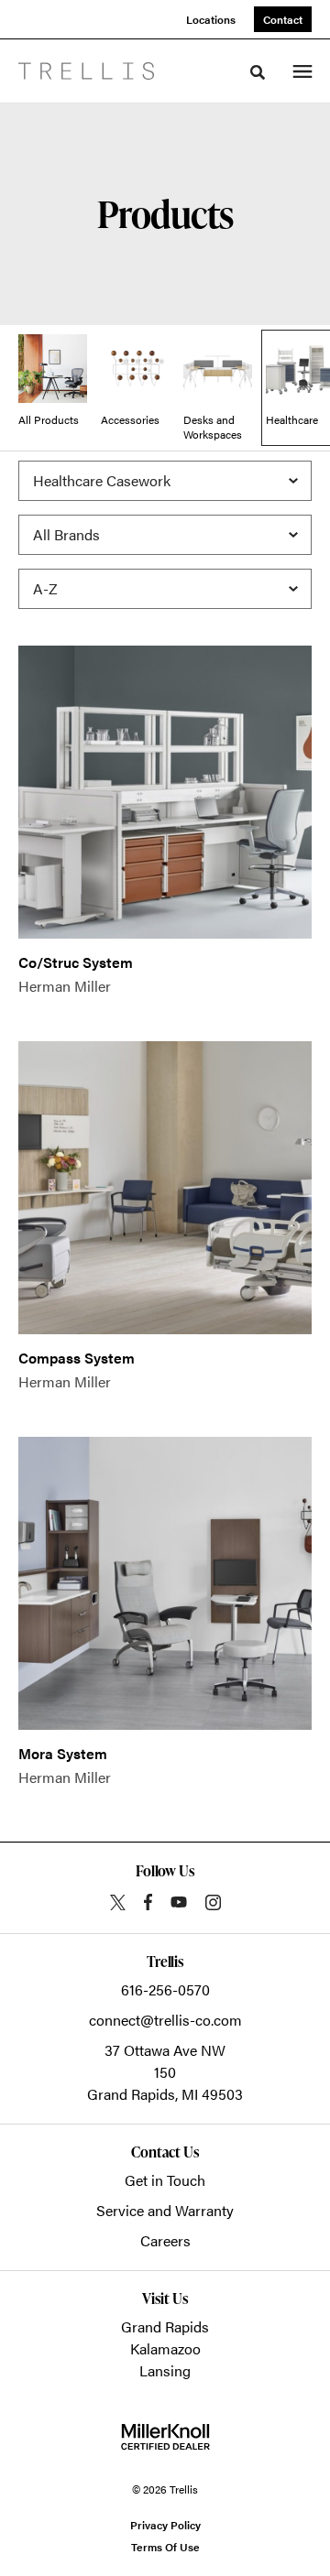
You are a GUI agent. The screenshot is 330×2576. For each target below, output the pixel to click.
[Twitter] (118, 1902)
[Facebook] (148, 1902)
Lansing (165, 2370)
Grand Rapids (165, 2326)
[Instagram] (213, 1902)
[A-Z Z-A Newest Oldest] (165, 589)
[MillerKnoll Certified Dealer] (165, 2437)
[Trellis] (86, 71)
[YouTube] (179, 1902)
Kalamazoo (165, 2348)
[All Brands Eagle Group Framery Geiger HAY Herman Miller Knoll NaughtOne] (165, 535)
